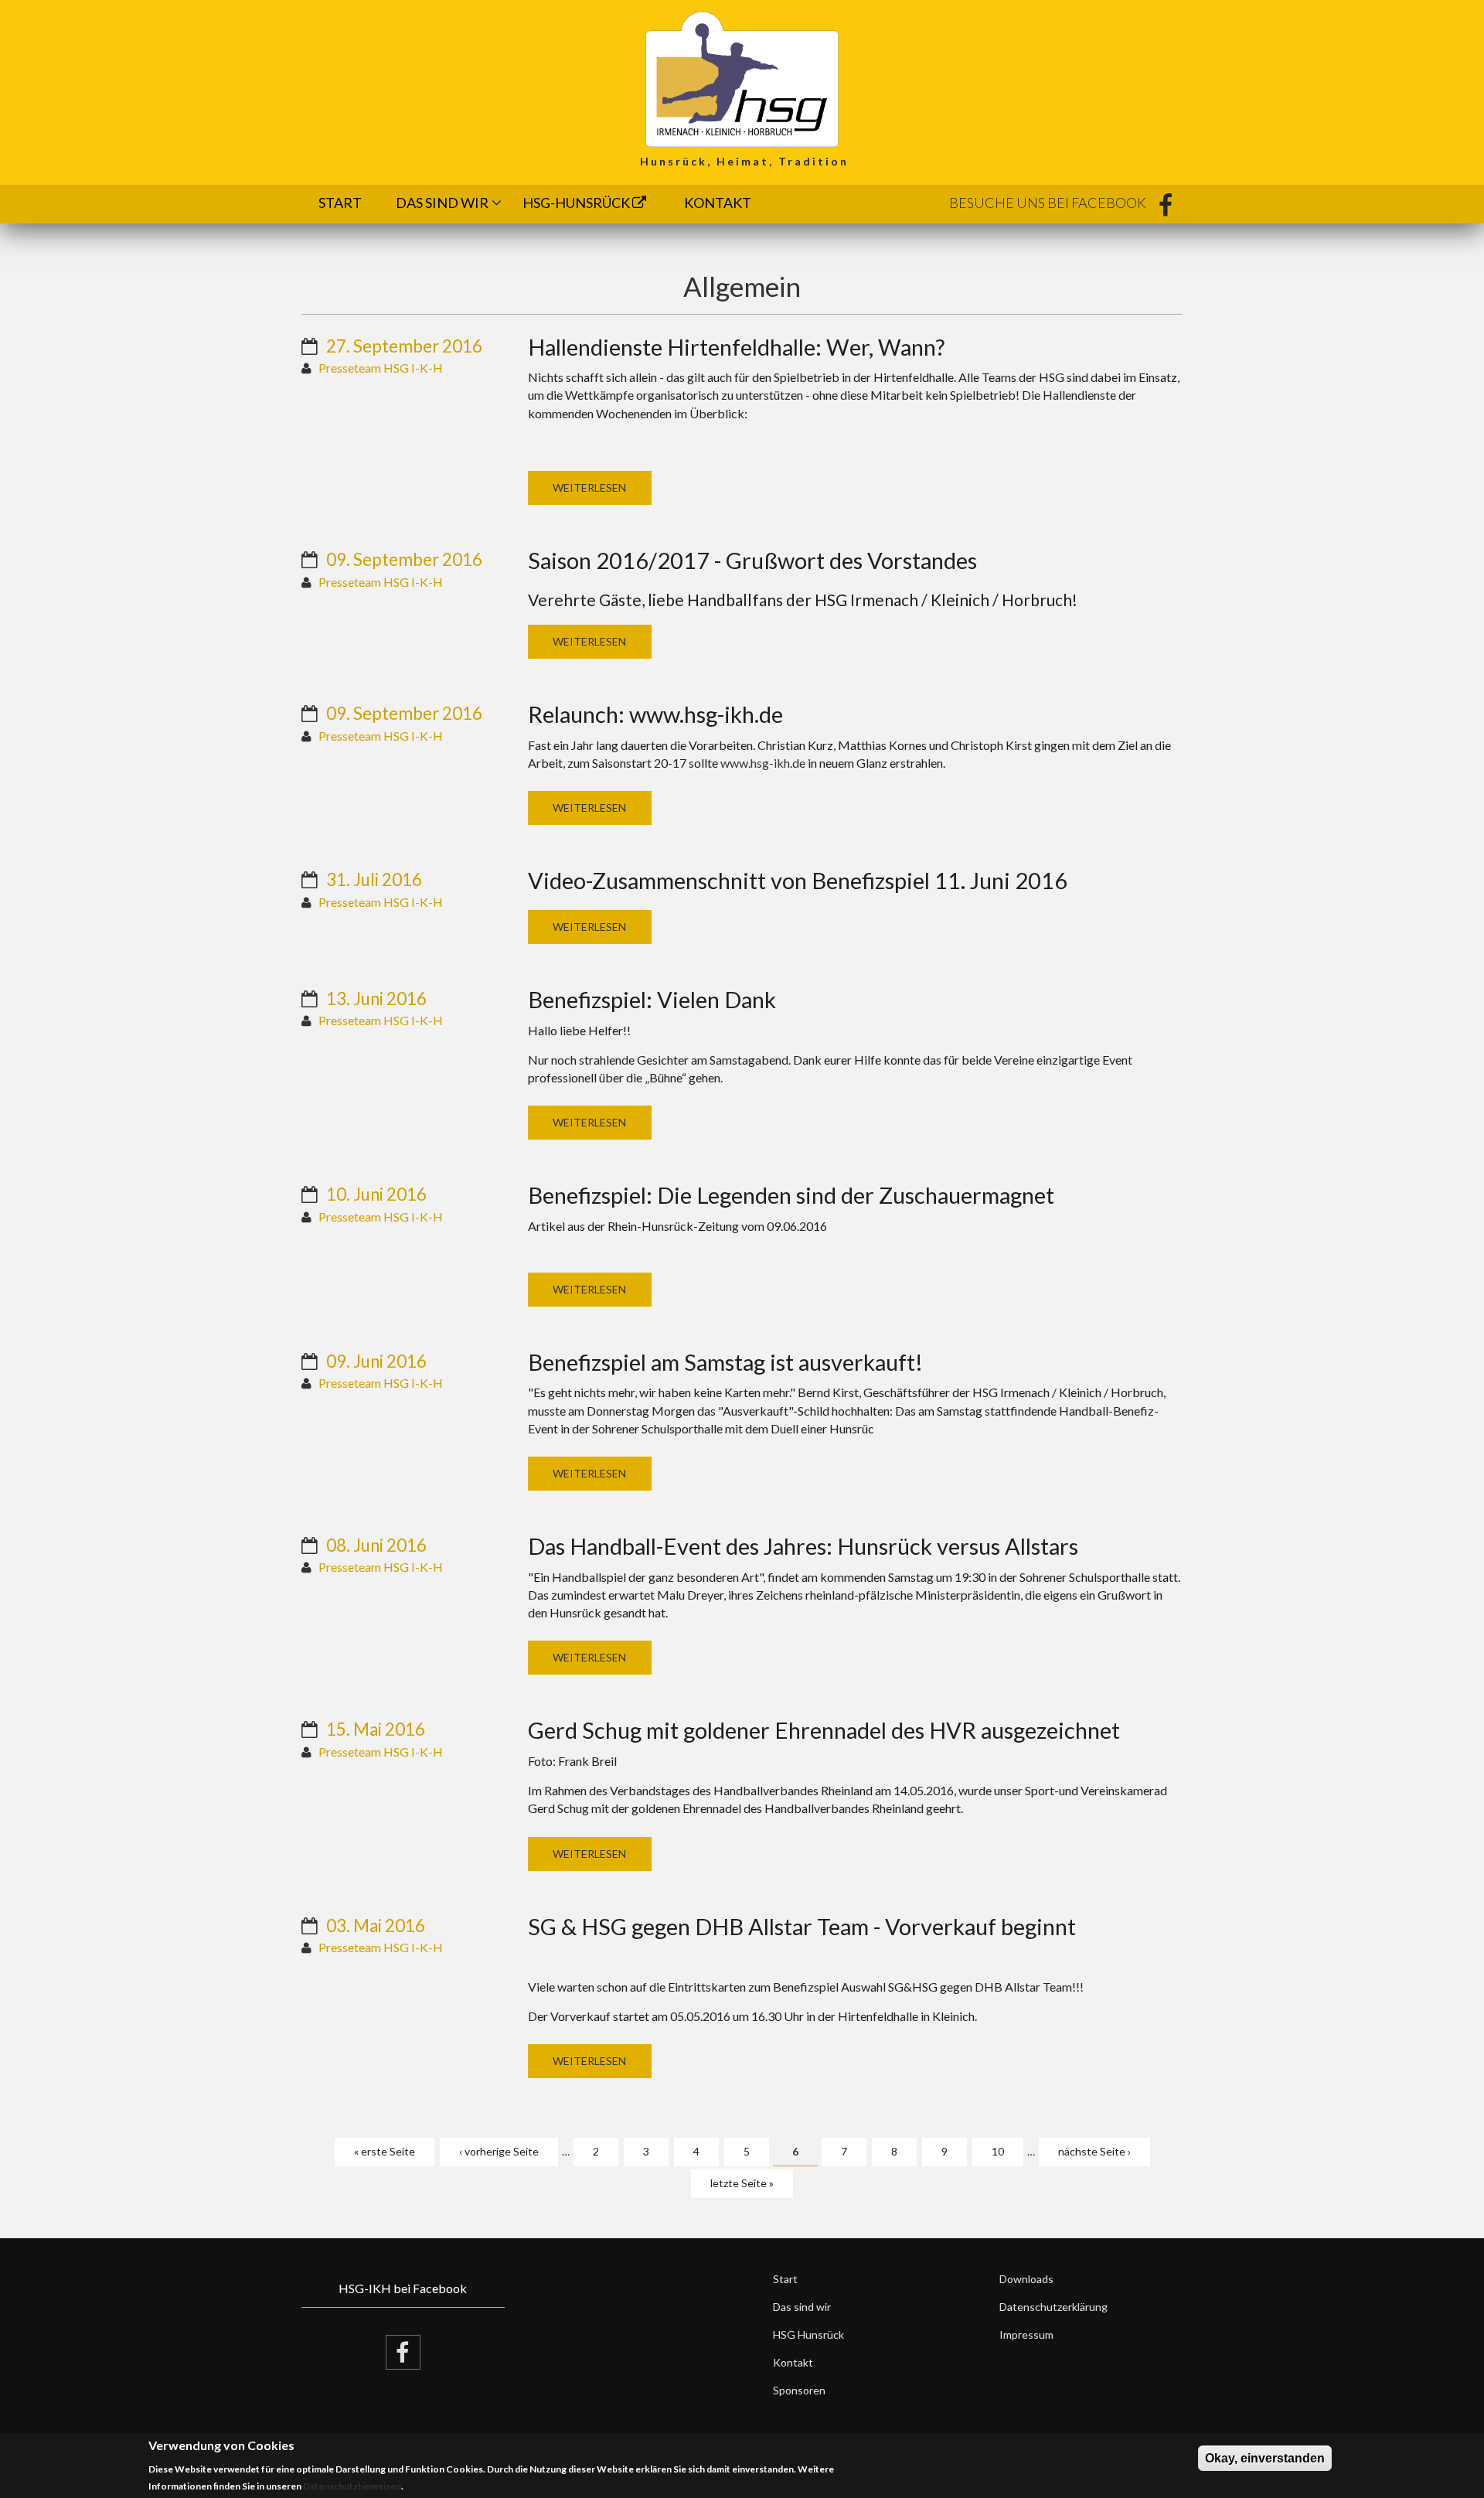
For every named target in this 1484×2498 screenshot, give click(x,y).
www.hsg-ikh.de (763, 763)
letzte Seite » (742, 2183)
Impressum (1026, 2334)
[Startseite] (742, 78)
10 (998, 2151)
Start (340, 203)
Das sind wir (442, 203)
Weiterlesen (589, 487)
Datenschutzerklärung (1053, 2307)
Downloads (1026, 2279)
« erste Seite (385, 2151)
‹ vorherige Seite (499, 2151)
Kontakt (718, 203)
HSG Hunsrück (808, 2334)
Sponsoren (799, 2390)
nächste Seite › (1094, 2151)
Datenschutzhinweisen (352, 2487)
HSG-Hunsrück (577, 203)
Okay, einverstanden (1265, 2458)
